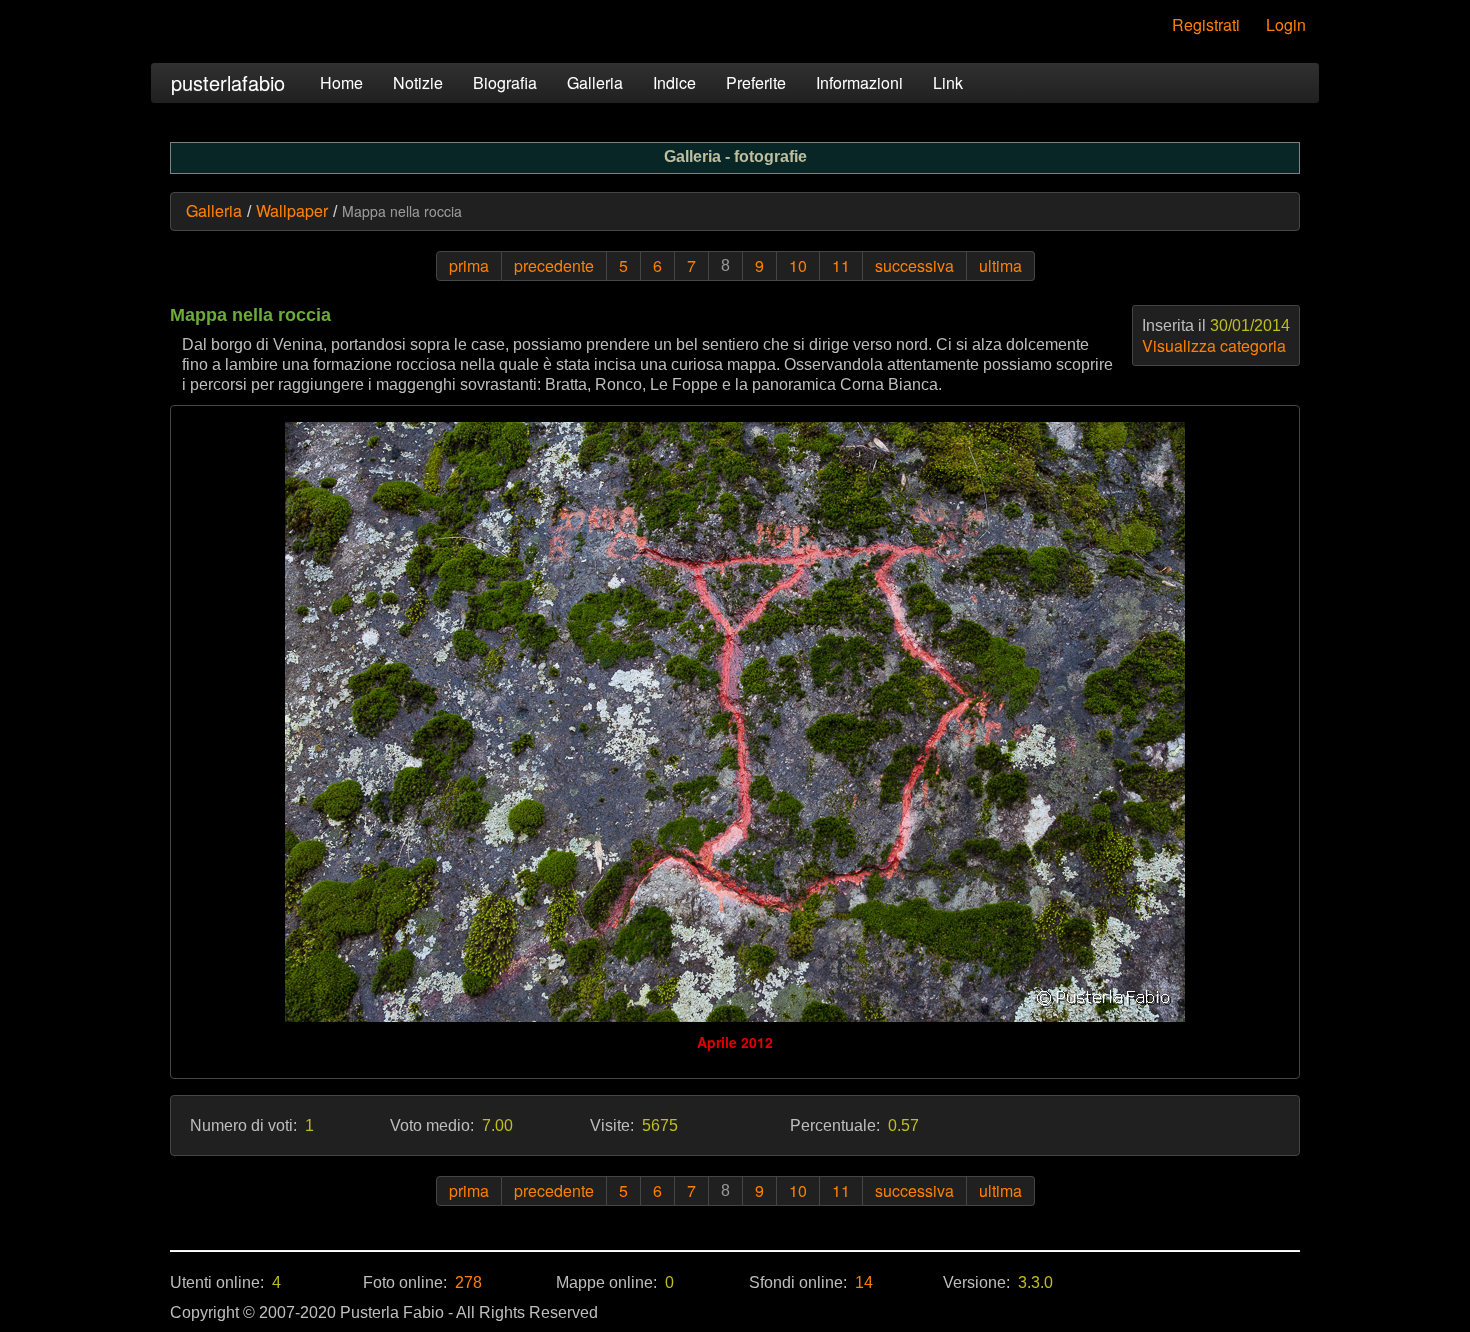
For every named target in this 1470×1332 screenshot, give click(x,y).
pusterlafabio (228, 82)
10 (798, 265)
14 (864, 1282)
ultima (1000, 265)
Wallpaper (292, 210)
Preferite (756, 82)
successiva (914, 265)
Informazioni (859, 82)
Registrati (1206, 24)
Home (341, 82)
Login (1286, 24)
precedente (554, 265)
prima (469, 265)
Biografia (505, 82)
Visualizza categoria (1214, 345)
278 (468, 1282)
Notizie (418, 82)
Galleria (595, 82)
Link (948, 82)
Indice (674, 82)
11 (841, 265)
